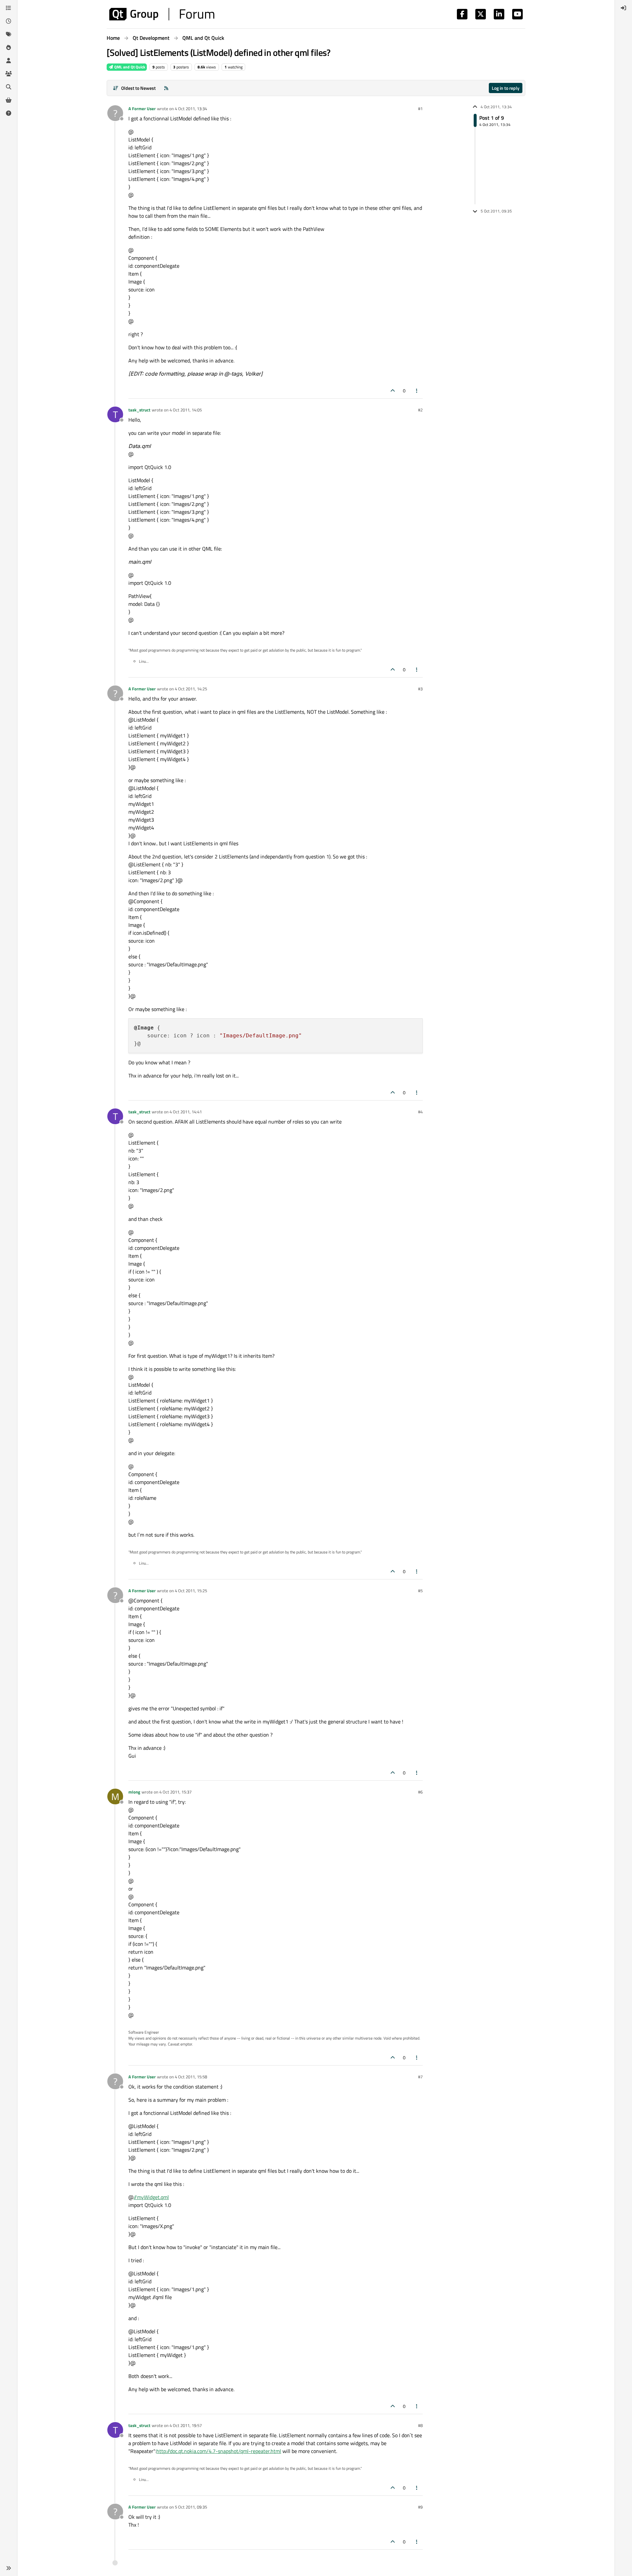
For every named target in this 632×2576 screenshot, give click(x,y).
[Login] (623, 8)
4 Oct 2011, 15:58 (191, 2077)
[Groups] (9, 74)
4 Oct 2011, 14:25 (191, 689)
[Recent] (9, 21)
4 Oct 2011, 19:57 (186, 2425)
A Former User (142, 109)
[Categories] (9, 8)
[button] (9, 2568)
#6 (420, 1792)
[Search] (9, 87)
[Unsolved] (9, 113)
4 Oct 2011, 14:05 (186, 410)
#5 (420, 1591)
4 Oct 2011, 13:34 (191, 109)
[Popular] (9, 47)
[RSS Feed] (166, 88)
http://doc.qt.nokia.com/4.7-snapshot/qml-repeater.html (219, 2451)
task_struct (139, 410)
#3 (420, 689)
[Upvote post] (393, 391)
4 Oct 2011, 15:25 (191, 1591)
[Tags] (9, 34)
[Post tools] (417, 391)
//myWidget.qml (151, 2197)
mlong (134, 1792)
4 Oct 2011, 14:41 (186, 1112)
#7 (420, 2077)
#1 (420, 109)
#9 (420, 2507)
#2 (420, 410)
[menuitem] (623, 8)
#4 (420, 1112)
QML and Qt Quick (129, 67)
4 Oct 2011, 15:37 (175, 1792)
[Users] (9, 61)
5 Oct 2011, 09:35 (191, 2507)
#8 (420, 2425)
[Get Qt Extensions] (9, 100)
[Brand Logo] (162, 14)
